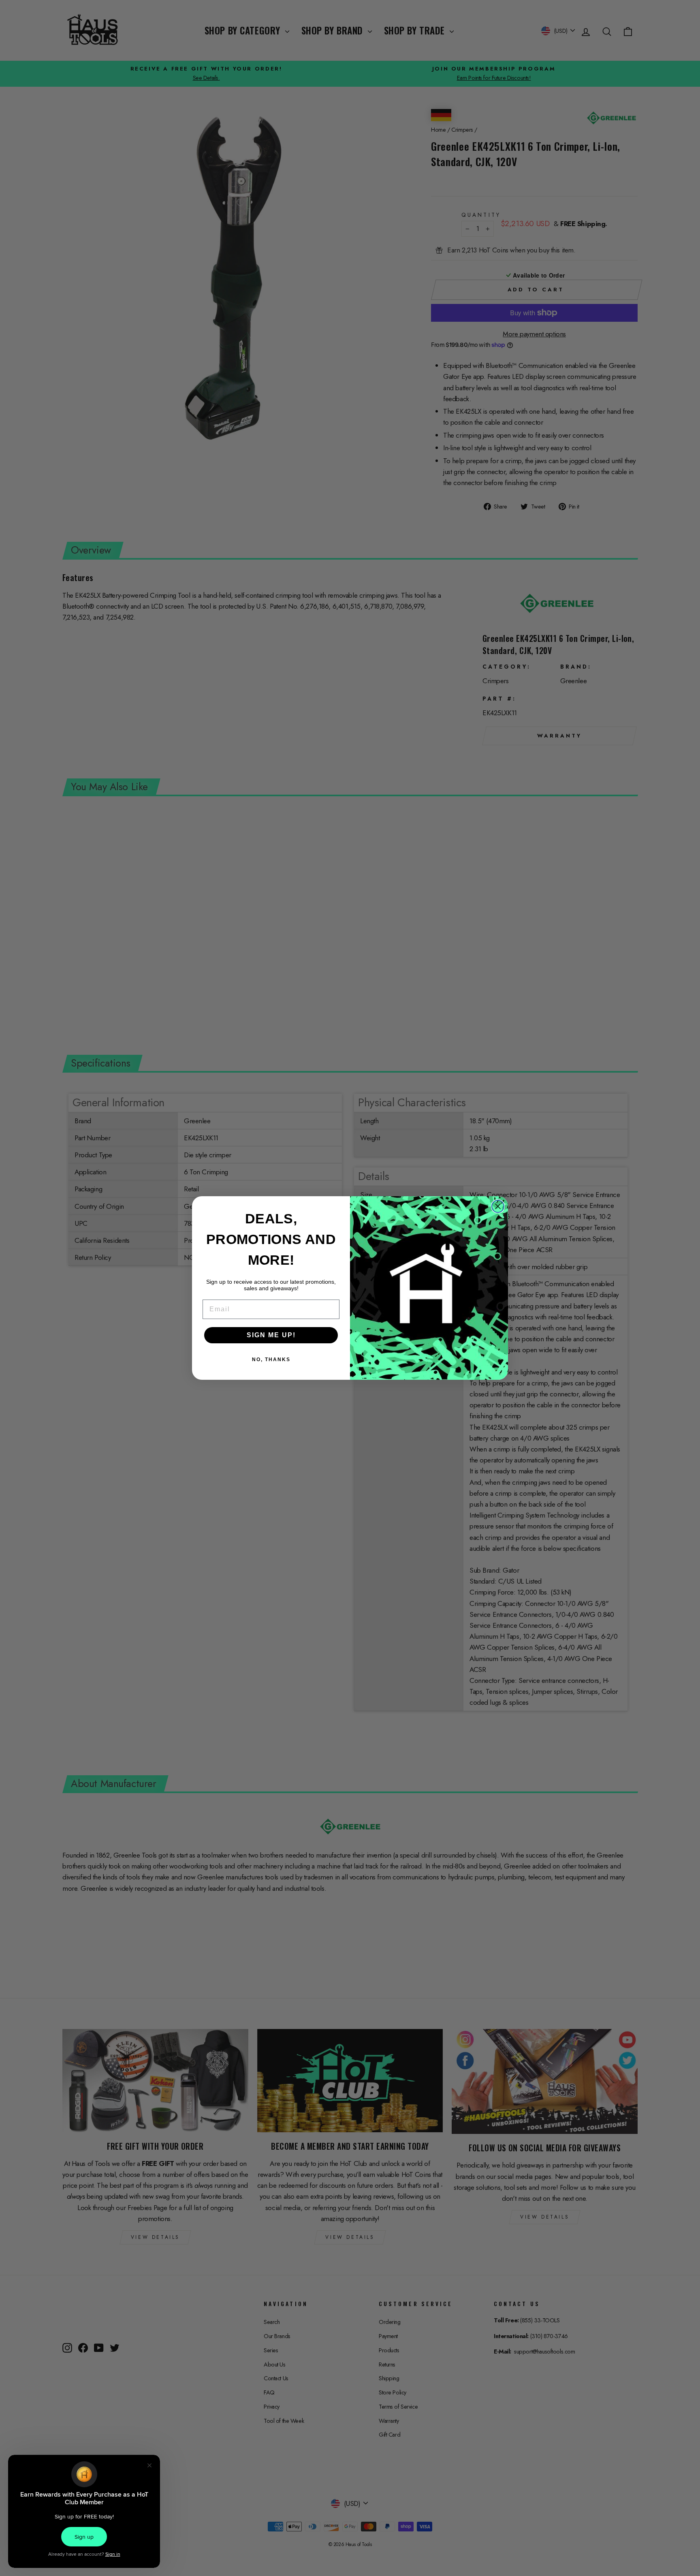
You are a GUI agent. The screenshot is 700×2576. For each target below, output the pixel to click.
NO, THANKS (271, 1360)
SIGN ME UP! (271, 1335)
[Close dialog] (498, 1206)
